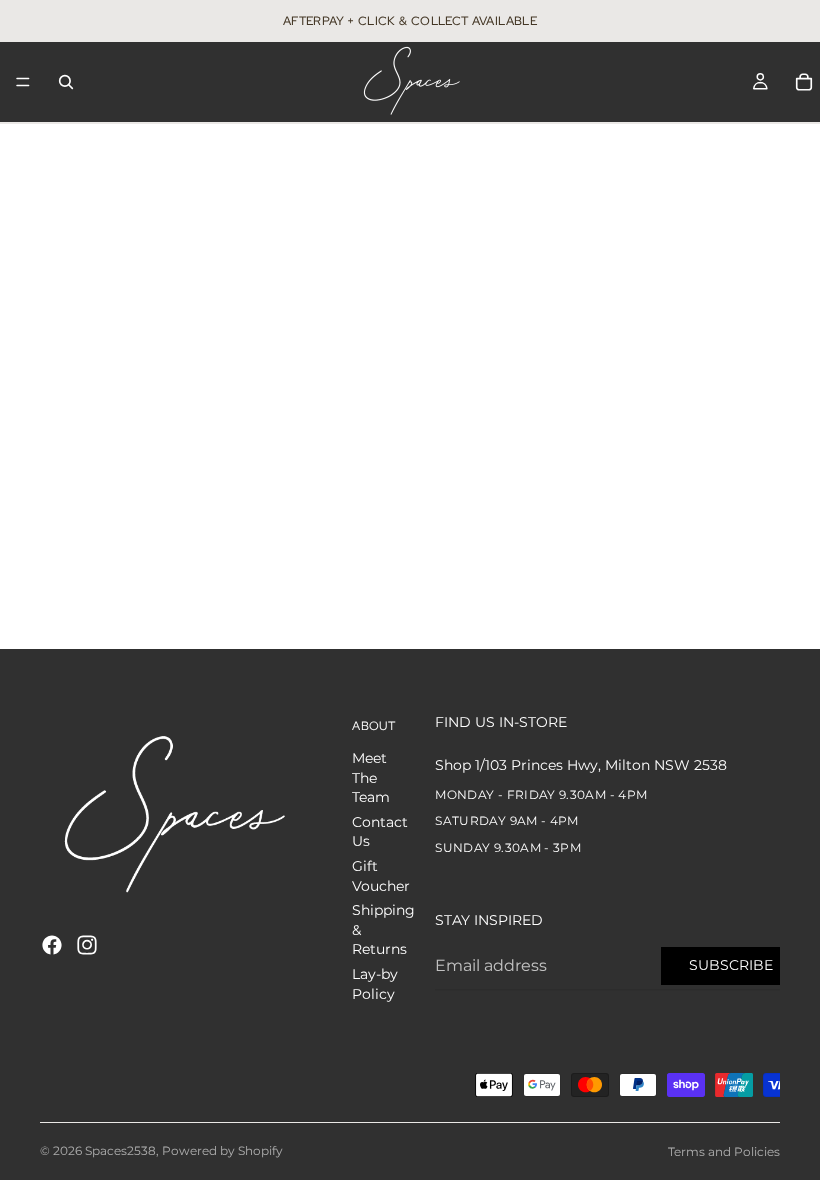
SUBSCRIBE (731, 965)
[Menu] (23, 82)
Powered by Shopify (222, 1150)
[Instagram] (87, 945)
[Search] (66, 82)
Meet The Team (371, 777)
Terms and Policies (724, 1151)
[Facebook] (52, 945)
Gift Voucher (381, 876)
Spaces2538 (120, 1150)
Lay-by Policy (375, 984)
